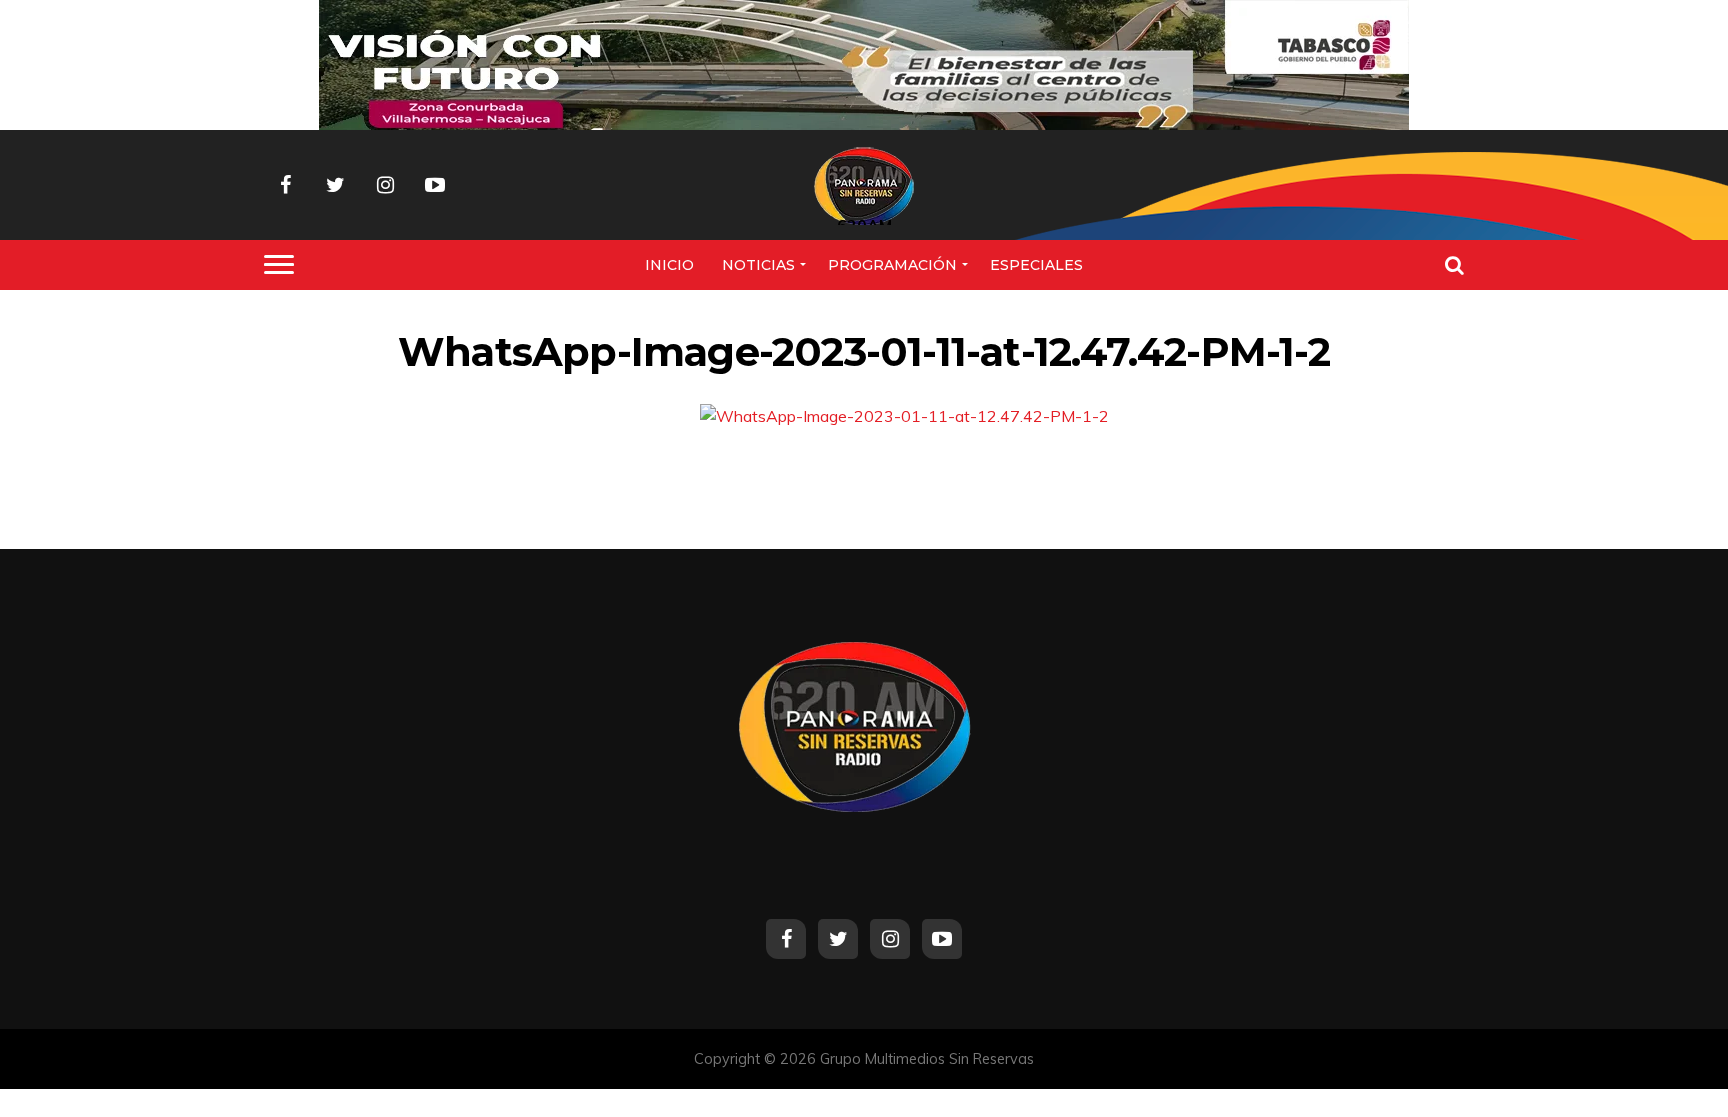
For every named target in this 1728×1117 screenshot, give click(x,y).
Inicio (669, 265)
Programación (892, 265)
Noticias (758, 265)
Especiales (1036, 265)
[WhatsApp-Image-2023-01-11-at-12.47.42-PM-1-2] (904, 416)
